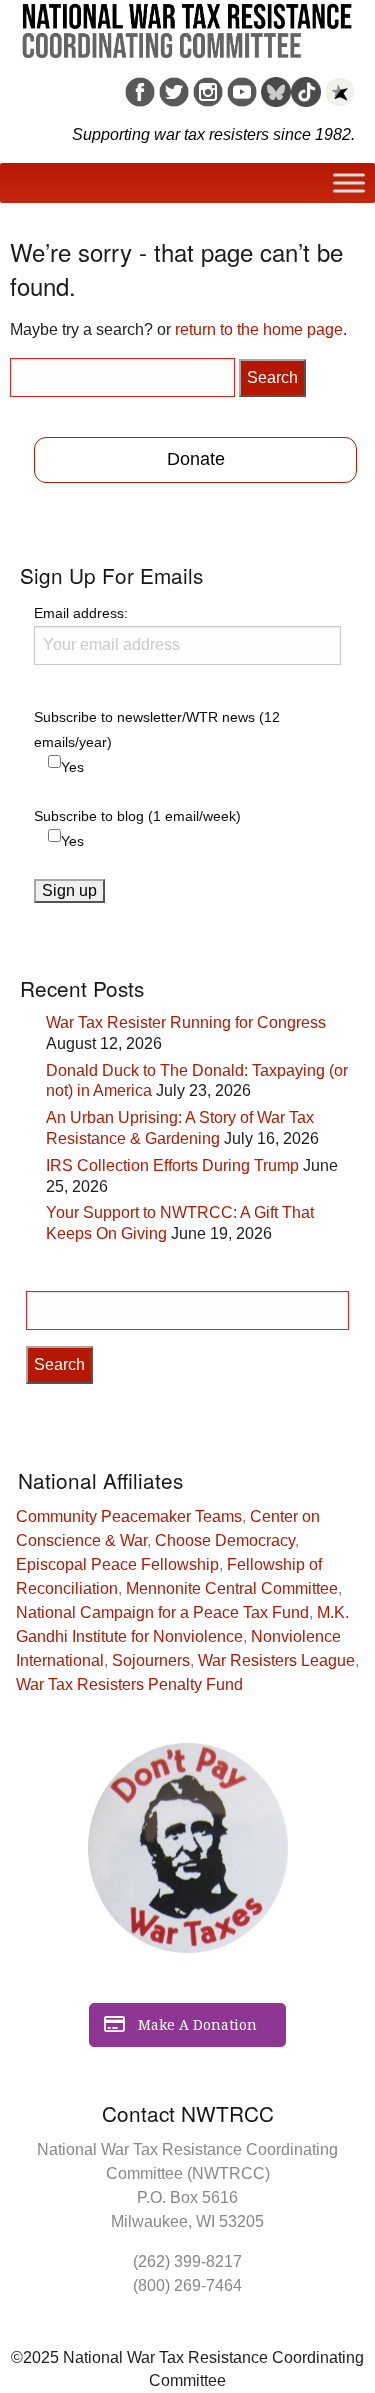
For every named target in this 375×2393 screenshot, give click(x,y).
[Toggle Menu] (349, 183)
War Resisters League (276, 1660)
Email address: (81, 613)
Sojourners (151, 1660)
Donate (196, 459)
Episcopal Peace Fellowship (117, 1564)
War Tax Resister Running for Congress (186, 1022)
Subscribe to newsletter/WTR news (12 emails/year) (157, 729)
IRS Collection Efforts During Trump (172, 1165)
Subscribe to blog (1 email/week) (137, 816)
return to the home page (259, 329)
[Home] (187, 24)
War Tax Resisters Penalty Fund (129, 1684)
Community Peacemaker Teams (129, 1516)
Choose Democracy (225, 1540)
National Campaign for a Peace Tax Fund (162, 1612)
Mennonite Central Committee (232, 1588)
